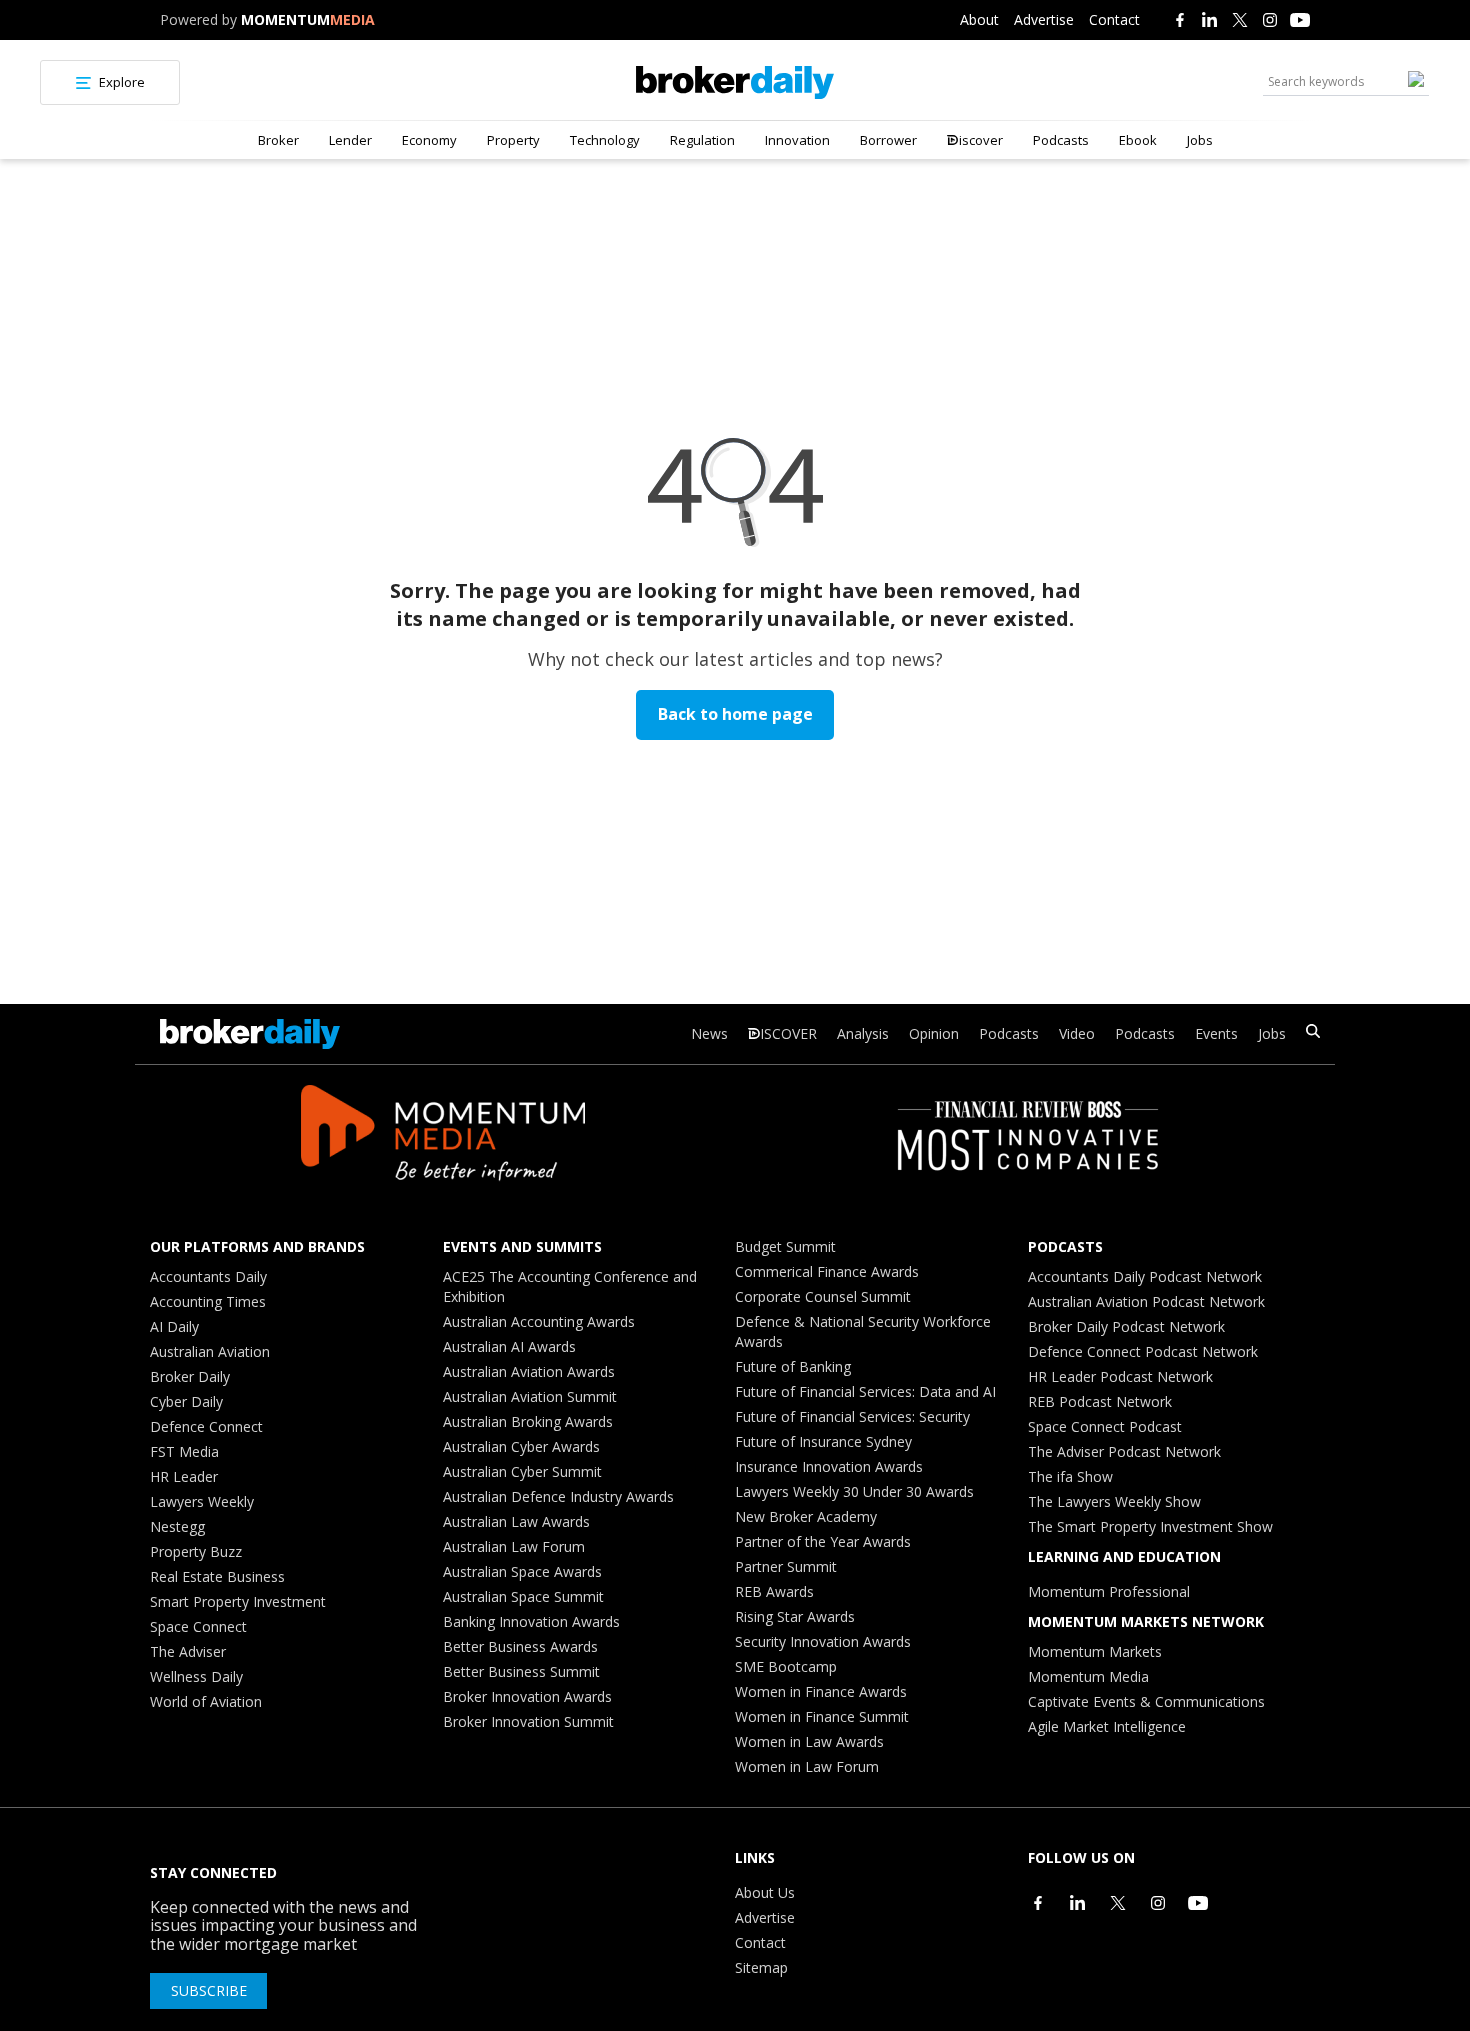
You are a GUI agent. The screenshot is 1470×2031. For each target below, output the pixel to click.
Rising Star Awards (795, 1616)
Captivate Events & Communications (1146, 1701)
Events (1216, 1033)
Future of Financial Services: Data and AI (865, 1391)
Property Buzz (196, 1551)
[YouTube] (1300, 20)
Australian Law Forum (514, 1546)
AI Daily (174, 1326)
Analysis (863, 1033)
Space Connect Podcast (1105, 1426)
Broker (278, 140)
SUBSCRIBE (209, 1990)
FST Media (184, 1451)
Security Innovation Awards (823, 1641)
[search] (1313, 1033)
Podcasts (1061, 140)
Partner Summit (786, 1566)
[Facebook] (1180, 20)
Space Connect (198, 1626)
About (979, 19)
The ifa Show (1070, 1476)
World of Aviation (206, 1701)
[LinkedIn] (1210, 20)
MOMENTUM (308, 19)
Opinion (934, 1033)
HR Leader (184, 1476)
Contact (1114, 19)
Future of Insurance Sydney (823, 1441)
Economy (429, 140)
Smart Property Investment (238, 1601)
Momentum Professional (1109, 1591)
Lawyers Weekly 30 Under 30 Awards (854, 1491)
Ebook (1138, 140)
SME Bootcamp (786, 1666)
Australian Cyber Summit (522, 1471)
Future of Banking (793, 1366)
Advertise (1044, 19)
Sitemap (761, 1967)
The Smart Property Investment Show (1150, 1526)
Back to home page (735, 714)
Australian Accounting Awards (539, 1321)
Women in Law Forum (807, 1766)
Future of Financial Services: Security (852, 1416)
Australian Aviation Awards (529, 1371)
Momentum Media (1088, 1676)
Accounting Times (208, 1301)
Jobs (1200, 140)
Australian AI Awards (509, 1346)
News (709, 1033)
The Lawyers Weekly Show (1114, 1501)
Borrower (888, 140)
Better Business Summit (521, 1671)
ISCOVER (788, 1033)
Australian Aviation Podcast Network (1146, 1301)
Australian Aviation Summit (530, 1396)
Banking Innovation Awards (531, 1621)
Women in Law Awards (809, 1741)
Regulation (702, 140)
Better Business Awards (520, 1646)
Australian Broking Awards (528, 1421)
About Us (765, 1892)
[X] (1240, 20)
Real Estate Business (217, 1576)
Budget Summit (785, 1246)
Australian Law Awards (516, 1521)
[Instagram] (1270, 20)
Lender (350, 140)
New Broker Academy (806, 1516)
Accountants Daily (208, 1276)
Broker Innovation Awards (527, 1696)
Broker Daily (190, 1376)
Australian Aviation (210, 1351)
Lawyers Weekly (202, 1501)
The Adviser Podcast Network (1124, 1451)
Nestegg (177, 1526)
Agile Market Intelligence (1107, 1726)
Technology (605, 140)
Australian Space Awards (522, 1571)
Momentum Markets (1095, 1651)
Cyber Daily (186, 1401)
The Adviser (188, 1651)
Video (1077, 1033)
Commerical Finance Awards (827, 1271)
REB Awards (774, 1591)
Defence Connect (206, 1426)
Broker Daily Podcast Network (1126, 1326)
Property (513, 140)
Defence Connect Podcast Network (1143, 1351)
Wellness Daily (196, 1676)
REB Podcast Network (1100, 1401)
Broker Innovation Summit (528, 1721)
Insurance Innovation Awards (829, 1466)
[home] (734, 82)
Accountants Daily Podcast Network (1145, 1276)
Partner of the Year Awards (823, 1541)
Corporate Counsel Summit (823, 1296)
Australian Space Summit (523, 1596)
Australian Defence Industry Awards (558, 1496)
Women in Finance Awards (821, 1691)
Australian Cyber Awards (521, 1446)
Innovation (797, 140)
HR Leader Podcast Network (1120, 1376)
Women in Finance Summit (822, 1716)
